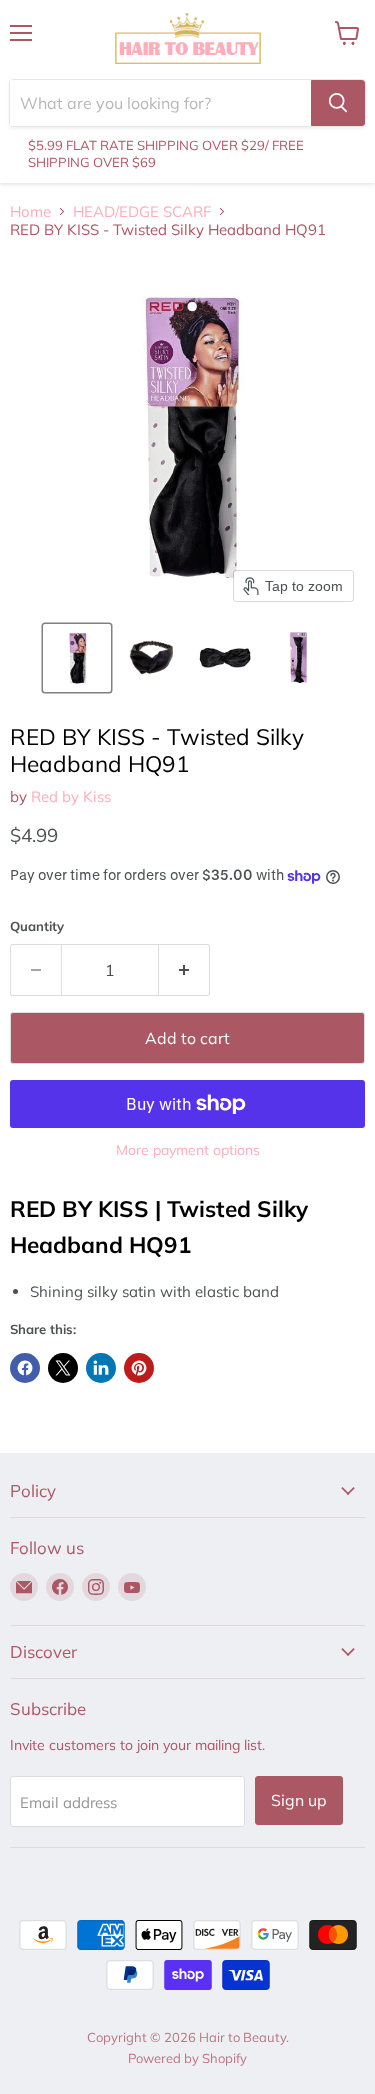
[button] (77, 658)
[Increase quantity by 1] (184, 970)
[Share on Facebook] (25, 1368)
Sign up (299, 1800)
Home (30, 211)
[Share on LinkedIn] (101, 1368)
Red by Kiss (71, 796)
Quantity (37, 926)
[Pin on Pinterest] (139, 1368)
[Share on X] (63, 1368)
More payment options (188, 1150)
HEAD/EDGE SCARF (142, 211)
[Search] (338, 103)
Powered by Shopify (187, 2058)
